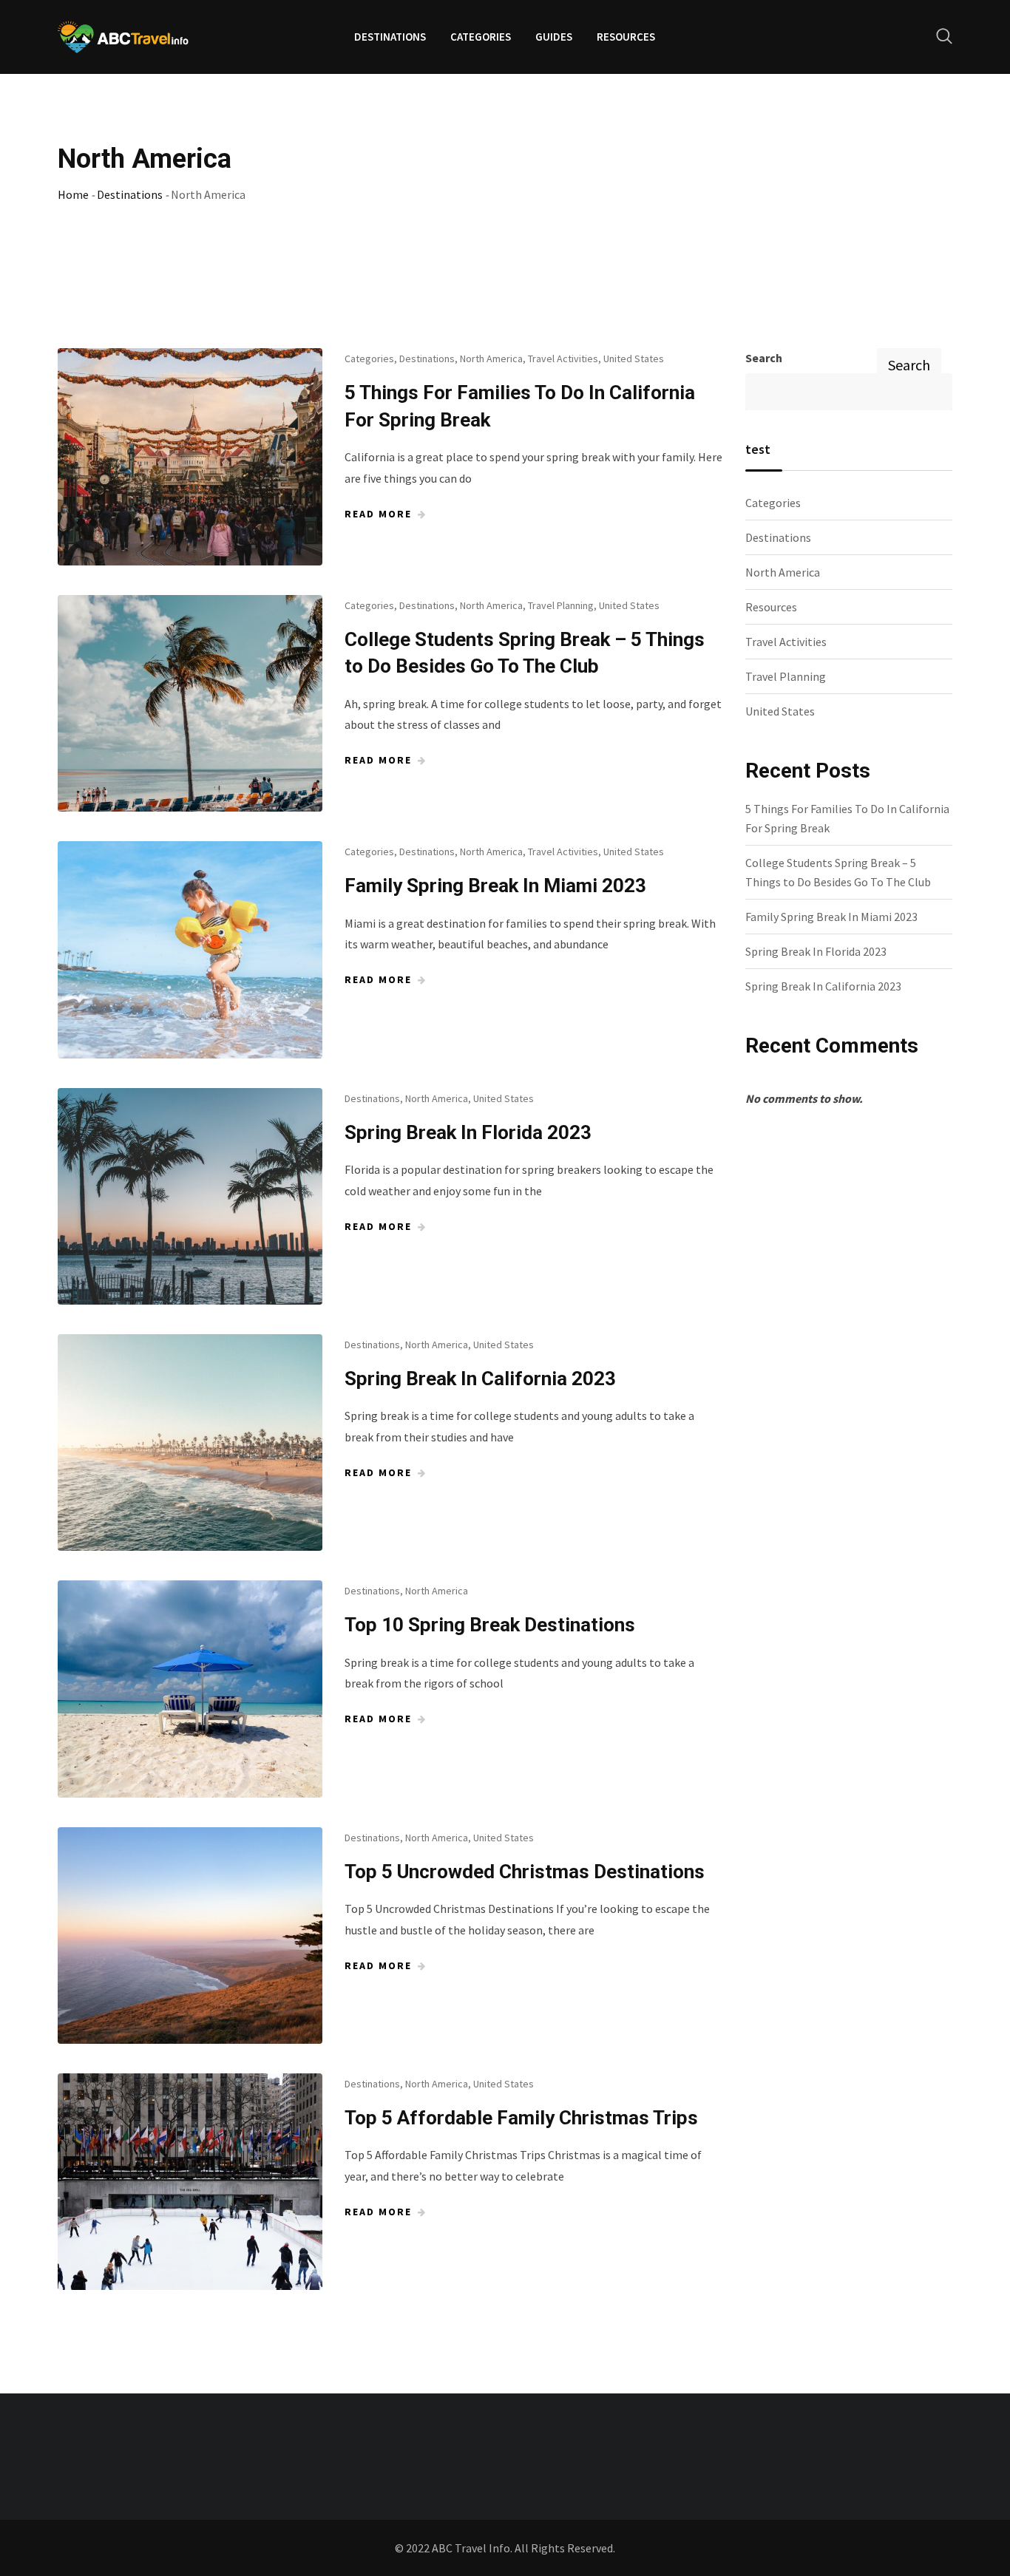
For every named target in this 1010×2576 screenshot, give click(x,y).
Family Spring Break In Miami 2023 (495, 886)
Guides (554, 37)
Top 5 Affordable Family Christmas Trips (521, 2118)
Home (73, 194)
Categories (481, 37)
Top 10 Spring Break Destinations (490, 1625)
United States (634, 358)
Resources (626, 37)
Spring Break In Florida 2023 (468, 1132)
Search (764, 358)
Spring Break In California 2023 (480, 1379)
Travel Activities (563, 358)
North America (491, 358)
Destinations (390, 37)
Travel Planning (561, 605)
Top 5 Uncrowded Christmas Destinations (525, 1872)
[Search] (944, 36)
